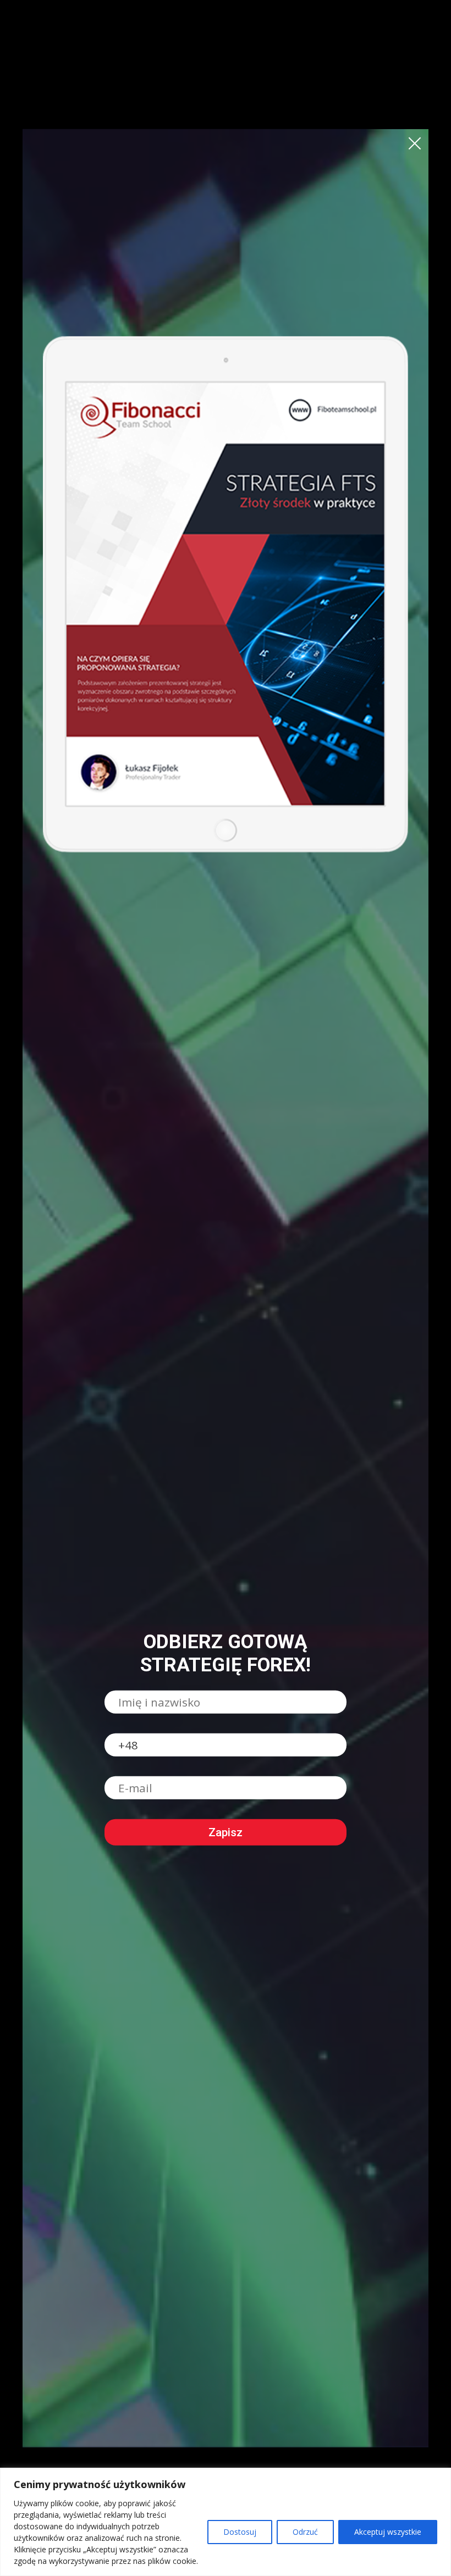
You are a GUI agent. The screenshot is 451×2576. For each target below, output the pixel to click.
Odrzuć (305, 2532)
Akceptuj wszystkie (388, 2532)
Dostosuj (240, 2532)
